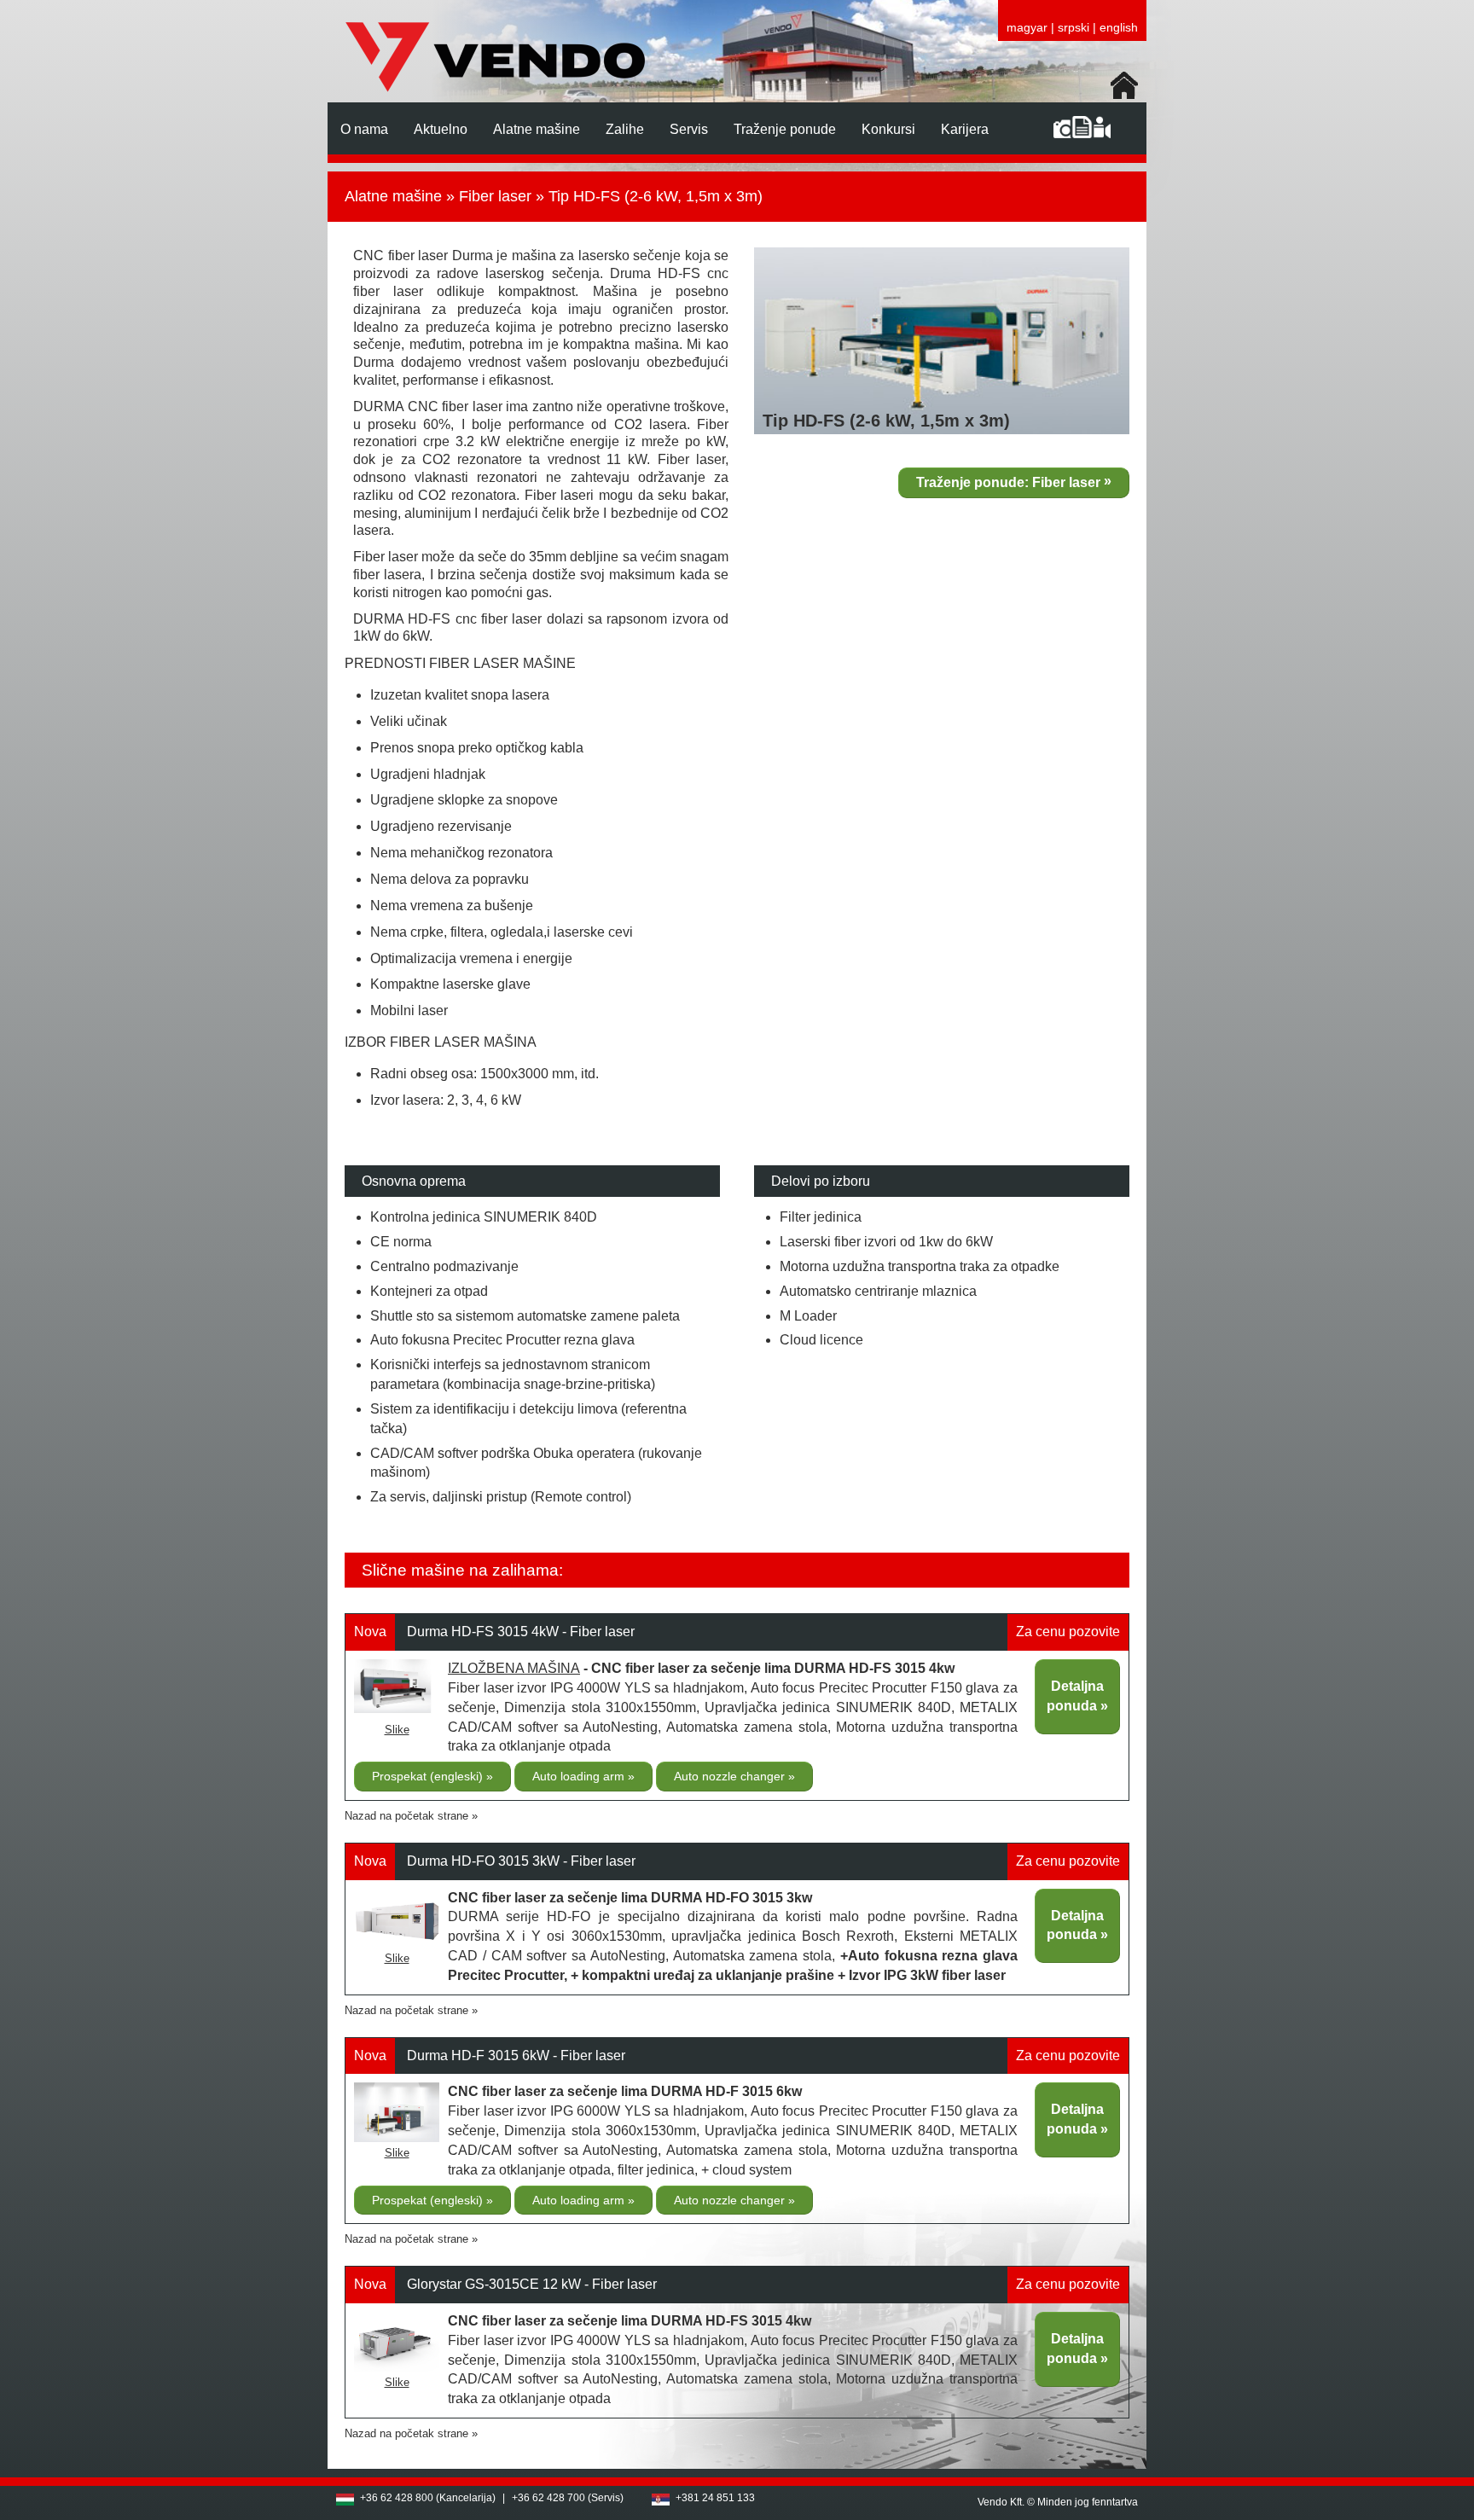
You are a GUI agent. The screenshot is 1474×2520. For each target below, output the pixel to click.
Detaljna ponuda (1075, 1696)
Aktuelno (441, 129)
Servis (689, 129)
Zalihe (625, 129)
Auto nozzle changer (731, 1776)
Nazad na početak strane (406, 1816)
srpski (1074, 27)
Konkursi (888, 129)
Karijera (965, 129)
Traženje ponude (785, 129)
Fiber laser (495, 196)
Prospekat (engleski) (429, 1776)
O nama (364, 129)
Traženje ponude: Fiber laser (1008, 482)
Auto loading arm (580, 1776)
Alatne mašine (537, 129)
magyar (1027, 27)
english (1119, 27)
